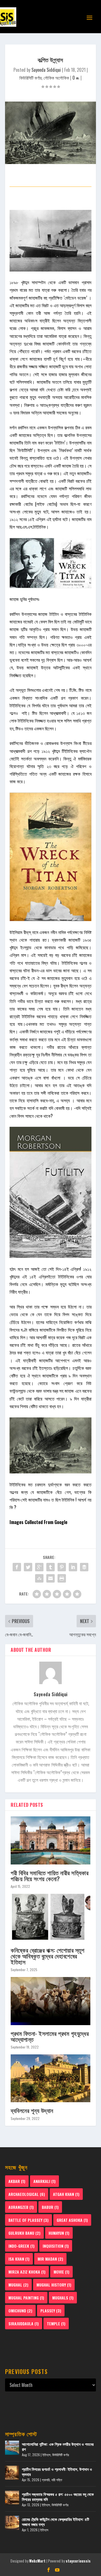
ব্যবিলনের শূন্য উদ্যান (32, 2110)
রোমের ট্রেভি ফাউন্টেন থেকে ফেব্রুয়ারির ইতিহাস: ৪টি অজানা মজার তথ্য (56, 2522)
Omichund (20, 2311)
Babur (50, 2207)
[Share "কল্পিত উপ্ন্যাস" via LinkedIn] (73, 1567)
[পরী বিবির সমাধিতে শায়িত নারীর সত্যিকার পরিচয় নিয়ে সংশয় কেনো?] (50, 1840)
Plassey (51, 2311)
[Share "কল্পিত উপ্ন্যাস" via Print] (62, 1578)
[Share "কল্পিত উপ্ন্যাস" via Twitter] (28, 1567)
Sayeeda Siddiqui (46, 70)
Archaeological (27, 2194)
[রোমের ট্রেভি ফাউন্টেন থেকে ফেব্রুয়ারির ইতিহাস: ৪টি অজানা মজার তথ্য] (12, 2523)
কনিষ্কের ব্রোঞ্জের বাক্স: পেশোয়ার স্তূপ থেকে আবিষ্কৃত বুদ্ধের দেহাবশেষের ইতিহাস (47, 1956)
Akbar (17, 2181)
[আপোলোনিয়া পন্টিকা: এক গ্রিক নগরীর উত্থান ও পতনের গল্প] (12, 2448)
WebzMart (37, 2561)
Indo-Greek (21, 2246)
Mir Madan (50, 2259)
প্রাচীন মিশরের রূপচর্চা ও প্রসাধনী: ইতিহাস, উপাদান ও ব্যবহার (57, 2471)
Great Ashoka (72, 2220)
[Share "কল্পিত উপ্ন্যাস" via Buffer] (84, 1567)
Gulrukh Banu (24, 2233)
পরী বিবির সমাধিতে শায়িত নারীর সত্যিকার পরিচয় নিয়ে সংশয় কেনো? (50, 1875)
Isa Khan (19, 2259)
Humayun (59, 2233)
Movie (61, 2272)
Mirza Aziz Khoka (27, 2272)
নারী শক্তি (57, 2480)
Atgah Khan (66, 2194)
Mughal (18, 2285)
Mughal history (54, 2285)
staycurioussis (78, 2561)
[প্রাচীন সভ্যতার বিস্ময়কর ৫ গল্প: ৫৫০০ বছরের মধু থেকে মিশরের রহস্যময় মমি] (12, 2498)
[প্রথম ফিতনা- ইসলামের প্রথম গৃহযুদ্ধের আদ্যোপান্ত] (50, 2001)
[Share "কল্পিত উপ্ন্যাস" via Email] (50, 1578)
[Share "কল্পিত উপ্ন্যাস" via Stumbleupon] (39, 1578)
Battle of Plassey (28, 2220)
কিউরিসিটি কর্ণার (30, 78)
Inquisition (56, 2246)
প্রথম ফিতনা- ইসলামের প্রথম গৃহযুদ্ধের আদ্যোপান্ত (50, 2036)
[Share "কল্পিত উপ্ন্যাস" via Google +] (39, 1567)
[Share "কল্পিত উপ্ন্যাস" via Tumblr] (50, 1567)
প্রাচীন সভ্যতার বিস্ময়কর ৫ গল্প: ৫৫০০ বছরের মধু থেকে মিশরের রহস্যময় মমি (58, 2497)
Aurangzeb (21, 2207)
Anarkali (44, 2181)
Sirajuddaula (24, 2323)
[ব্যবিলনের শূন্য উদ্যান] (50, 2078)
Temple (56, 2323)
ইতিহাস (46, 2455)
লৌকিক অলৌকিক (56, 78)
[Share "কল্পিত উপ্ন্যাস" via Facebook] (17, 1567)
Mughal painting (26, 2298)
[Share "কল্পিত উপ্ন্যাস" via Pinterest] (62, 1567)
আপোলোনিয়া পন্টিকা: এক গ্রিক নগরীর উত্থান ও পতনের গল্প (58, 2446)
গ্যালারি (46, 2480)
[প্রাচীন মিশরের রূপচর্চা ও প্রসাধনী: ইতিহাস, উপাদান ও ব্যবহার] (12, 2473)
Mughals (63, 2298)
